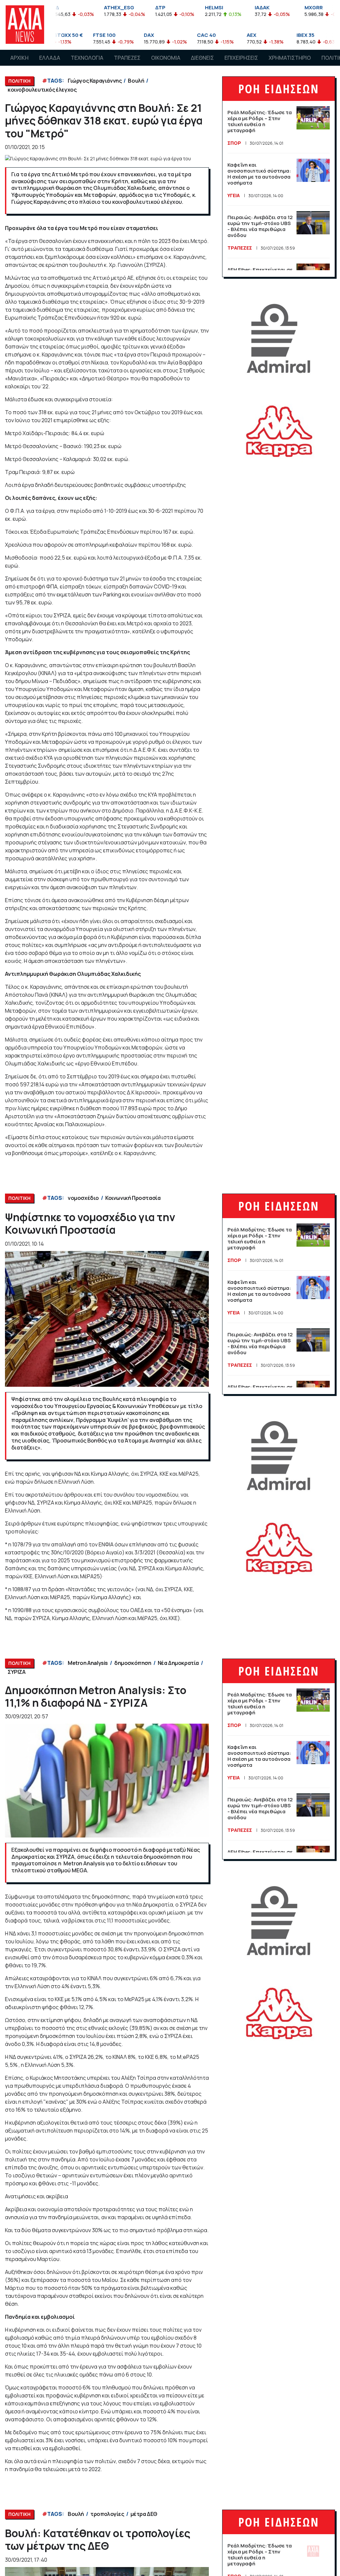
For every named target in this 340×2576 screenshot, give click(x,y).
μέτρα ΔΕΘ (144, 2514)
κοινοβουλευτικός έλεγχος (42, 90)
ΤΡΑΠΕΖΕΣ (127, 58)
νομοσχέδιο (83, 1198)
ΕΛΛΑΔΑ (50, 58)
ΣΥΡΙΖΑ (17, 1672)
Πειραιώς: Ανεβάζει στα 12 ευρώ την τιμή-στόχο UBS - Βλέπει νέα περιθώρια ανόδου (260, 226)
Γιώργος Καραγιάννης (95, 81)
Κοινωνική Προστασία (133, 1198)
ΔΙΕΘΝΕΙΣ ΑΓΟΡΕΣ (202, 64)
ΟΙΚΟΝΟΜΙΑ (166, 58)
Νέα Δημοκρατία (178, 1663)
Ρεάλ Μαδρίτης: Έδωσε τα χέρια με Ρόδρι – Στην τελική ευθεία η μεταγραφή (260, 121)
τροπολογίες (107, 2514)
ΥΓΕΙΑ (234, 195)
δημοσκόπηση (133, 1663)
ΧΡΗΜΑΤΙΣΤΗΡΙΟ (290, 58)
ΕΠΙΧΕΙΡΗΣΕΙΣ (241, 58)
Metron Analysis (88, 1663)
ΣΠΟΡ (234, 143)
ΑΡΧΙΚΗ (19, 58)
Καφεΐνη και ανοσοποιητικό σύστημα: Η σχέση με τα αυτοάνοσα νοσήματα (259, 174)
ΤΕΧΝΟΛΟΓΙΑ (87, 58)
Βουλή (136, 81)
